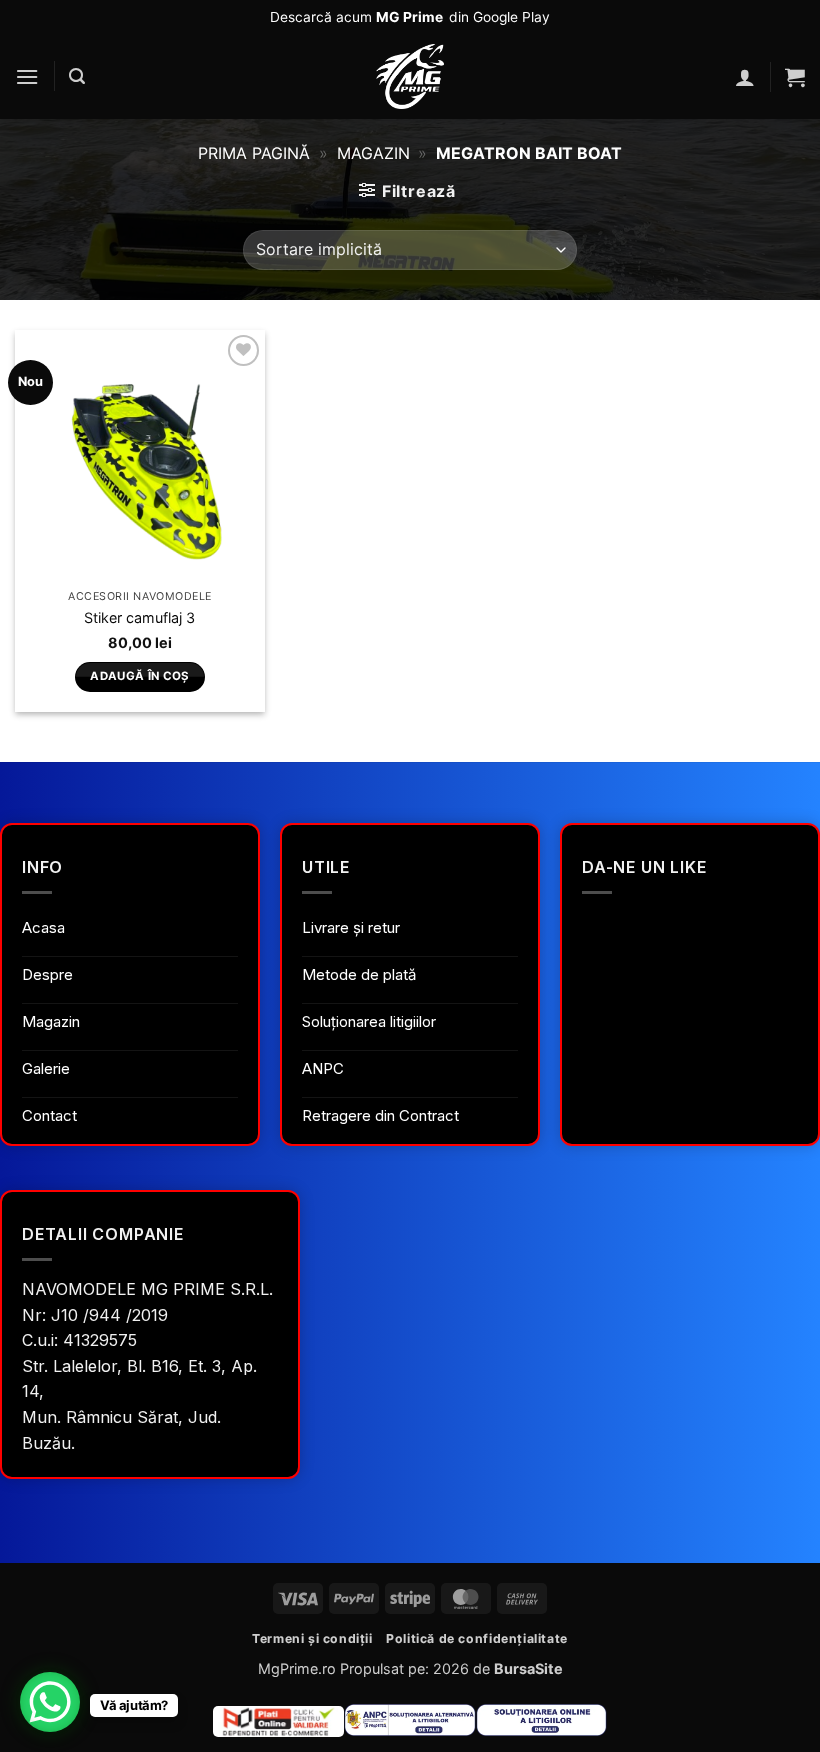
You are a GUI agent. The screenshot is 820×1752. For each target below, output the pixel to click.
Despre (47, 974)
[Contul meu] (745, 77)
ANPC (323, 1068)
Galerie (46, 1068)
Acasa (43, 927)
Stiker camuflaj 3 (139, 617)
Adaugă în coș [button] (140, 676)
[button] (27, 76)
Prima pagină (254, 153)
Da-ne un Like (644, 867)
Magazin (373, 153)
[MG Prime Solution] (410, 76)
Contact (49, 1115)
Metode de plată (359, 974)
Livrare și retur (351, 927)
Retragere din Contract (380, 1115)
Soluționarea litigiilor (369, 1021)
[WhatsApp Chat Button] (50, 1702)
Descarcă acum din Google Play (410, 17)
